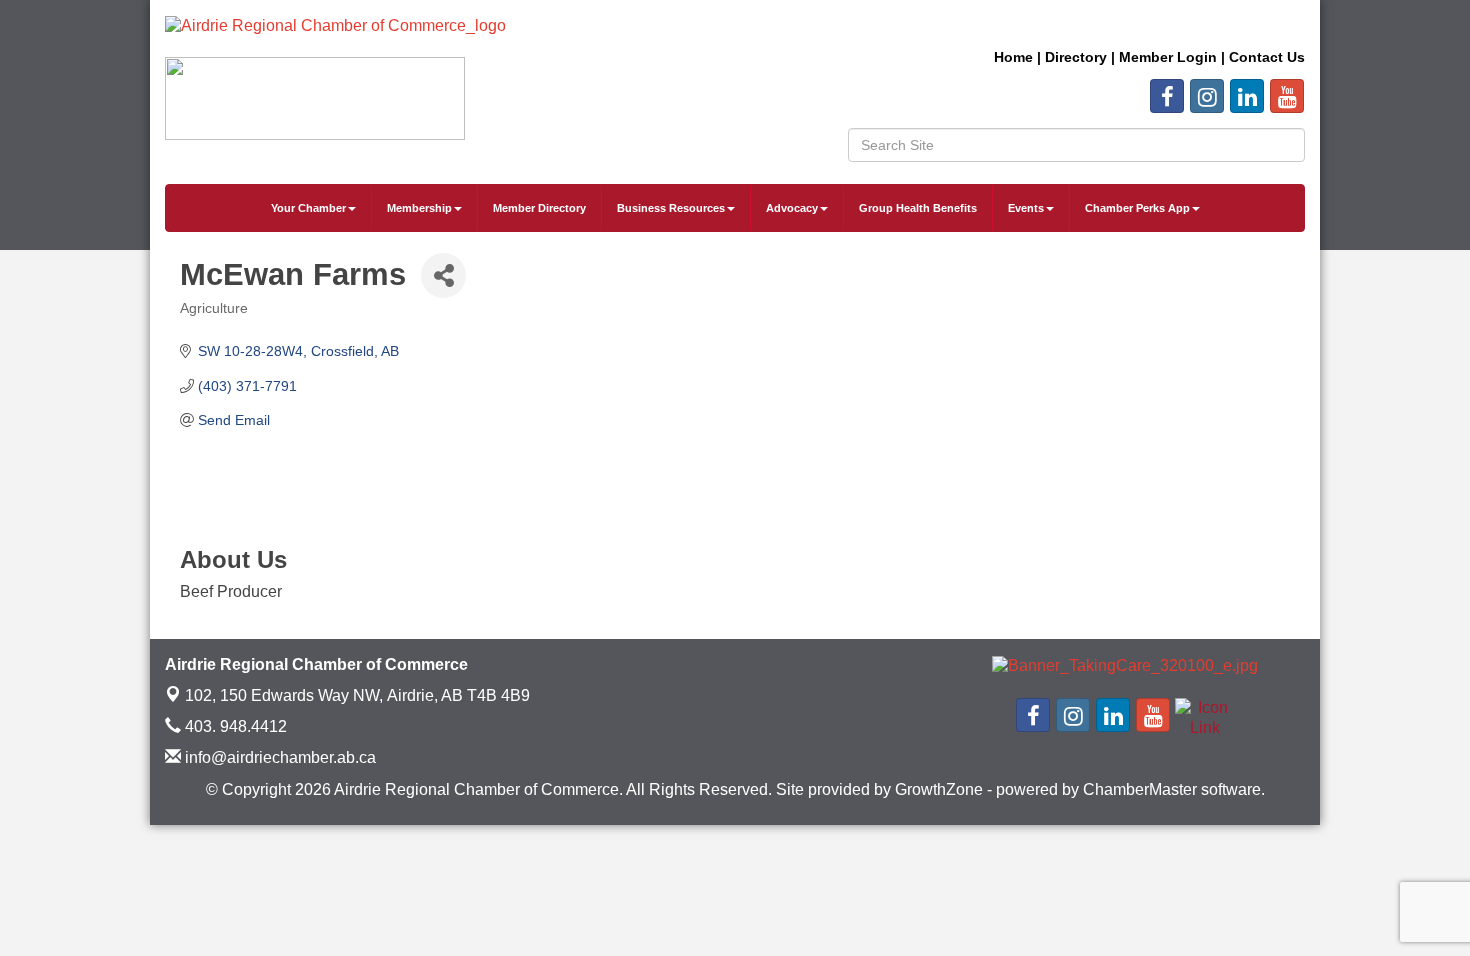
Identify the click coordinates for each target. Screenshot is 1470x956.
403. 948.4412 (234, 726)
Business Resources (671, 208)
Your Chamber (308, 208)
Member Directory (539, 208)
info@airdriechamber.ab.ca (278, 757)
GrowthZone (939, 789)
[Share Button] (443, 275)
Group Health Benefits (918, 208)
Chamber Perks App (1137, 208)
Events (1026, 208)
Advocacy (792, 208)
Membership (419, 208)
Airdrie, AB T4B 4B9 (357, 695)
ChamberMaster (1140, 789)
